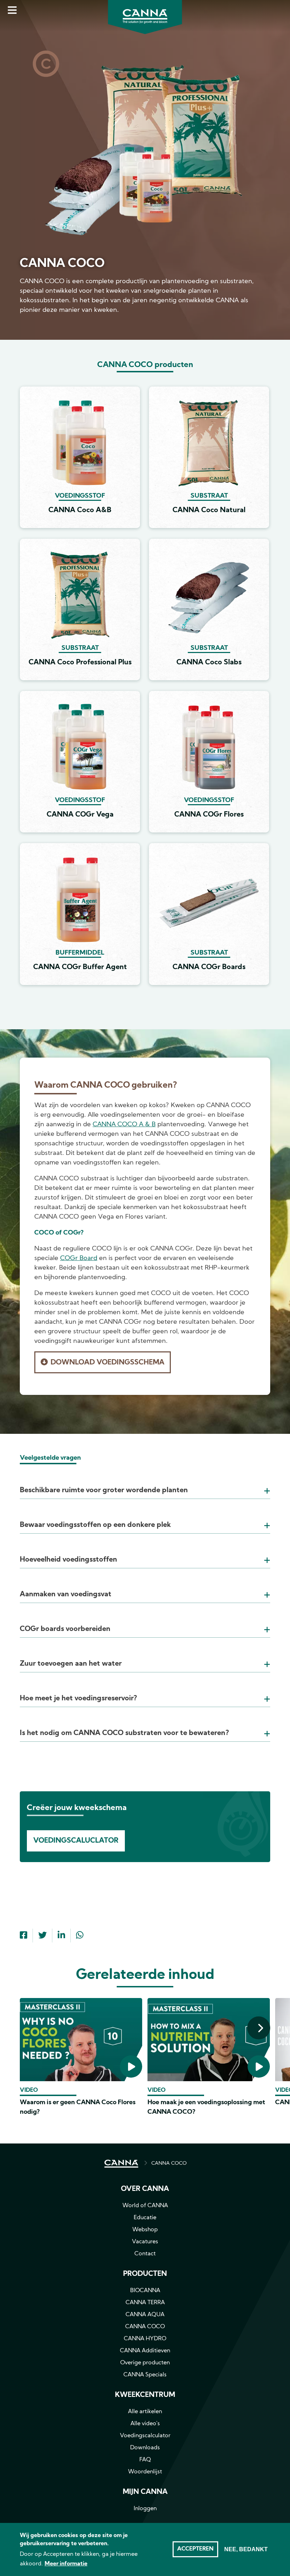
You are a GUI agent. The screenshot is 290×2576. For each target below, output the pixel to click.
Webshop (145, 2230)
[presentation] (259, 2028)
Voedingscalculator (145, 2436)
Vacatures (145, 2242)
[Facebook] (24, 1936)
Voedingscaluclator (76, 1841)
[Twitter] (42, 1936)
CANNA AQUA (145, 2315)
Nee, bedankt (246, 2549)
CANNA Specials (145, 2375)
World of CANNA (145, 2206)
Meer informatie (66, 2564)
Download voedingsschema (108, 1363)
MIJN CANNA (145, 2492)
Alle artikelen (145, 2412)
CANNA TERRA (145, 2303)
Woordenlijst (145, 2472)
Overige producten (145, 2363)
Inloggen (145, 2509)
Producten (145, 2274)
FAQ (145, 2460)
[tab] (145, 1482)
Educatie (145, 2218)
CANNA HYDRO (145, 2339)
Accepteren (195, 2549)
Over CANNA (145, 2189)
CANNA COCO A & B (124, 1125)
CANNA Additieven (145, 2351)
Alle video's (145, 2424)
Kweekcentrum (145, 2395)
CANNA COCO (169, 2163)
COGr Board (79, 1258)
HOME (121, 2164)
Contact (145, 2254)
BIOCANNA (145, 2291)
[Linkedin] (61, 1936)
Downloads (145, 2448)
